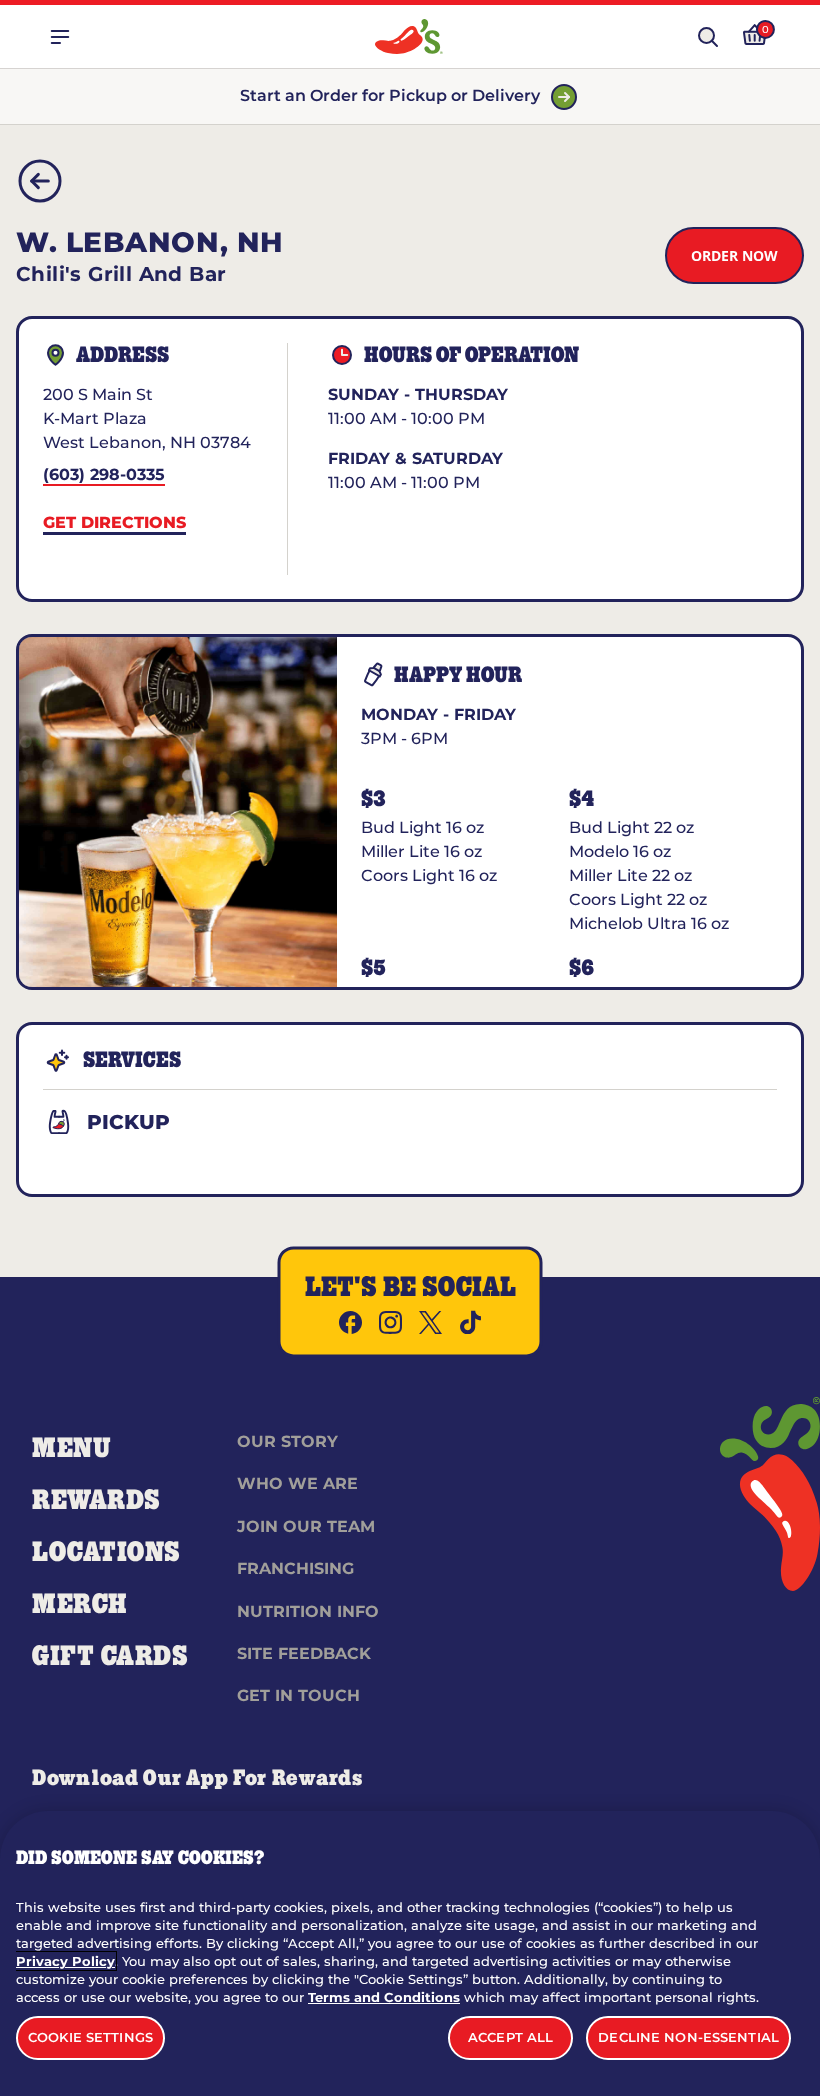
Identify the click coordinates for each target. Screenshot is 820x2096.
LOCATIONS (106, 1553)
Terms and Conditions (384, 1997)
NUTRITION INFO (308, 1611)
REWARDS (96, 1501)
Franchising (295, 1568)
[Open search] (708, 37)
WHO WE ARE (297, 1483)
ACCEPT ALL (510, 2037)
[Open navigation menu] (60, 37)
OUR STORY (287, 1441)
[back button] (40, 181)
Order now (734, 255)
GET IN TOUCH (298, 1695)
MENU (71, 1449)
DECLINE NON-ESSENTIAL (688, 2037)
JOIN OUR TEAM (306, 1526)
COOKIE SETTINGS (90, 2037)
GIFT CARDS (110, 1657)
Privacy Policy (65, 1961)
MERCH (79, 1605)
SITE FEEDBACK (304, 1653)
